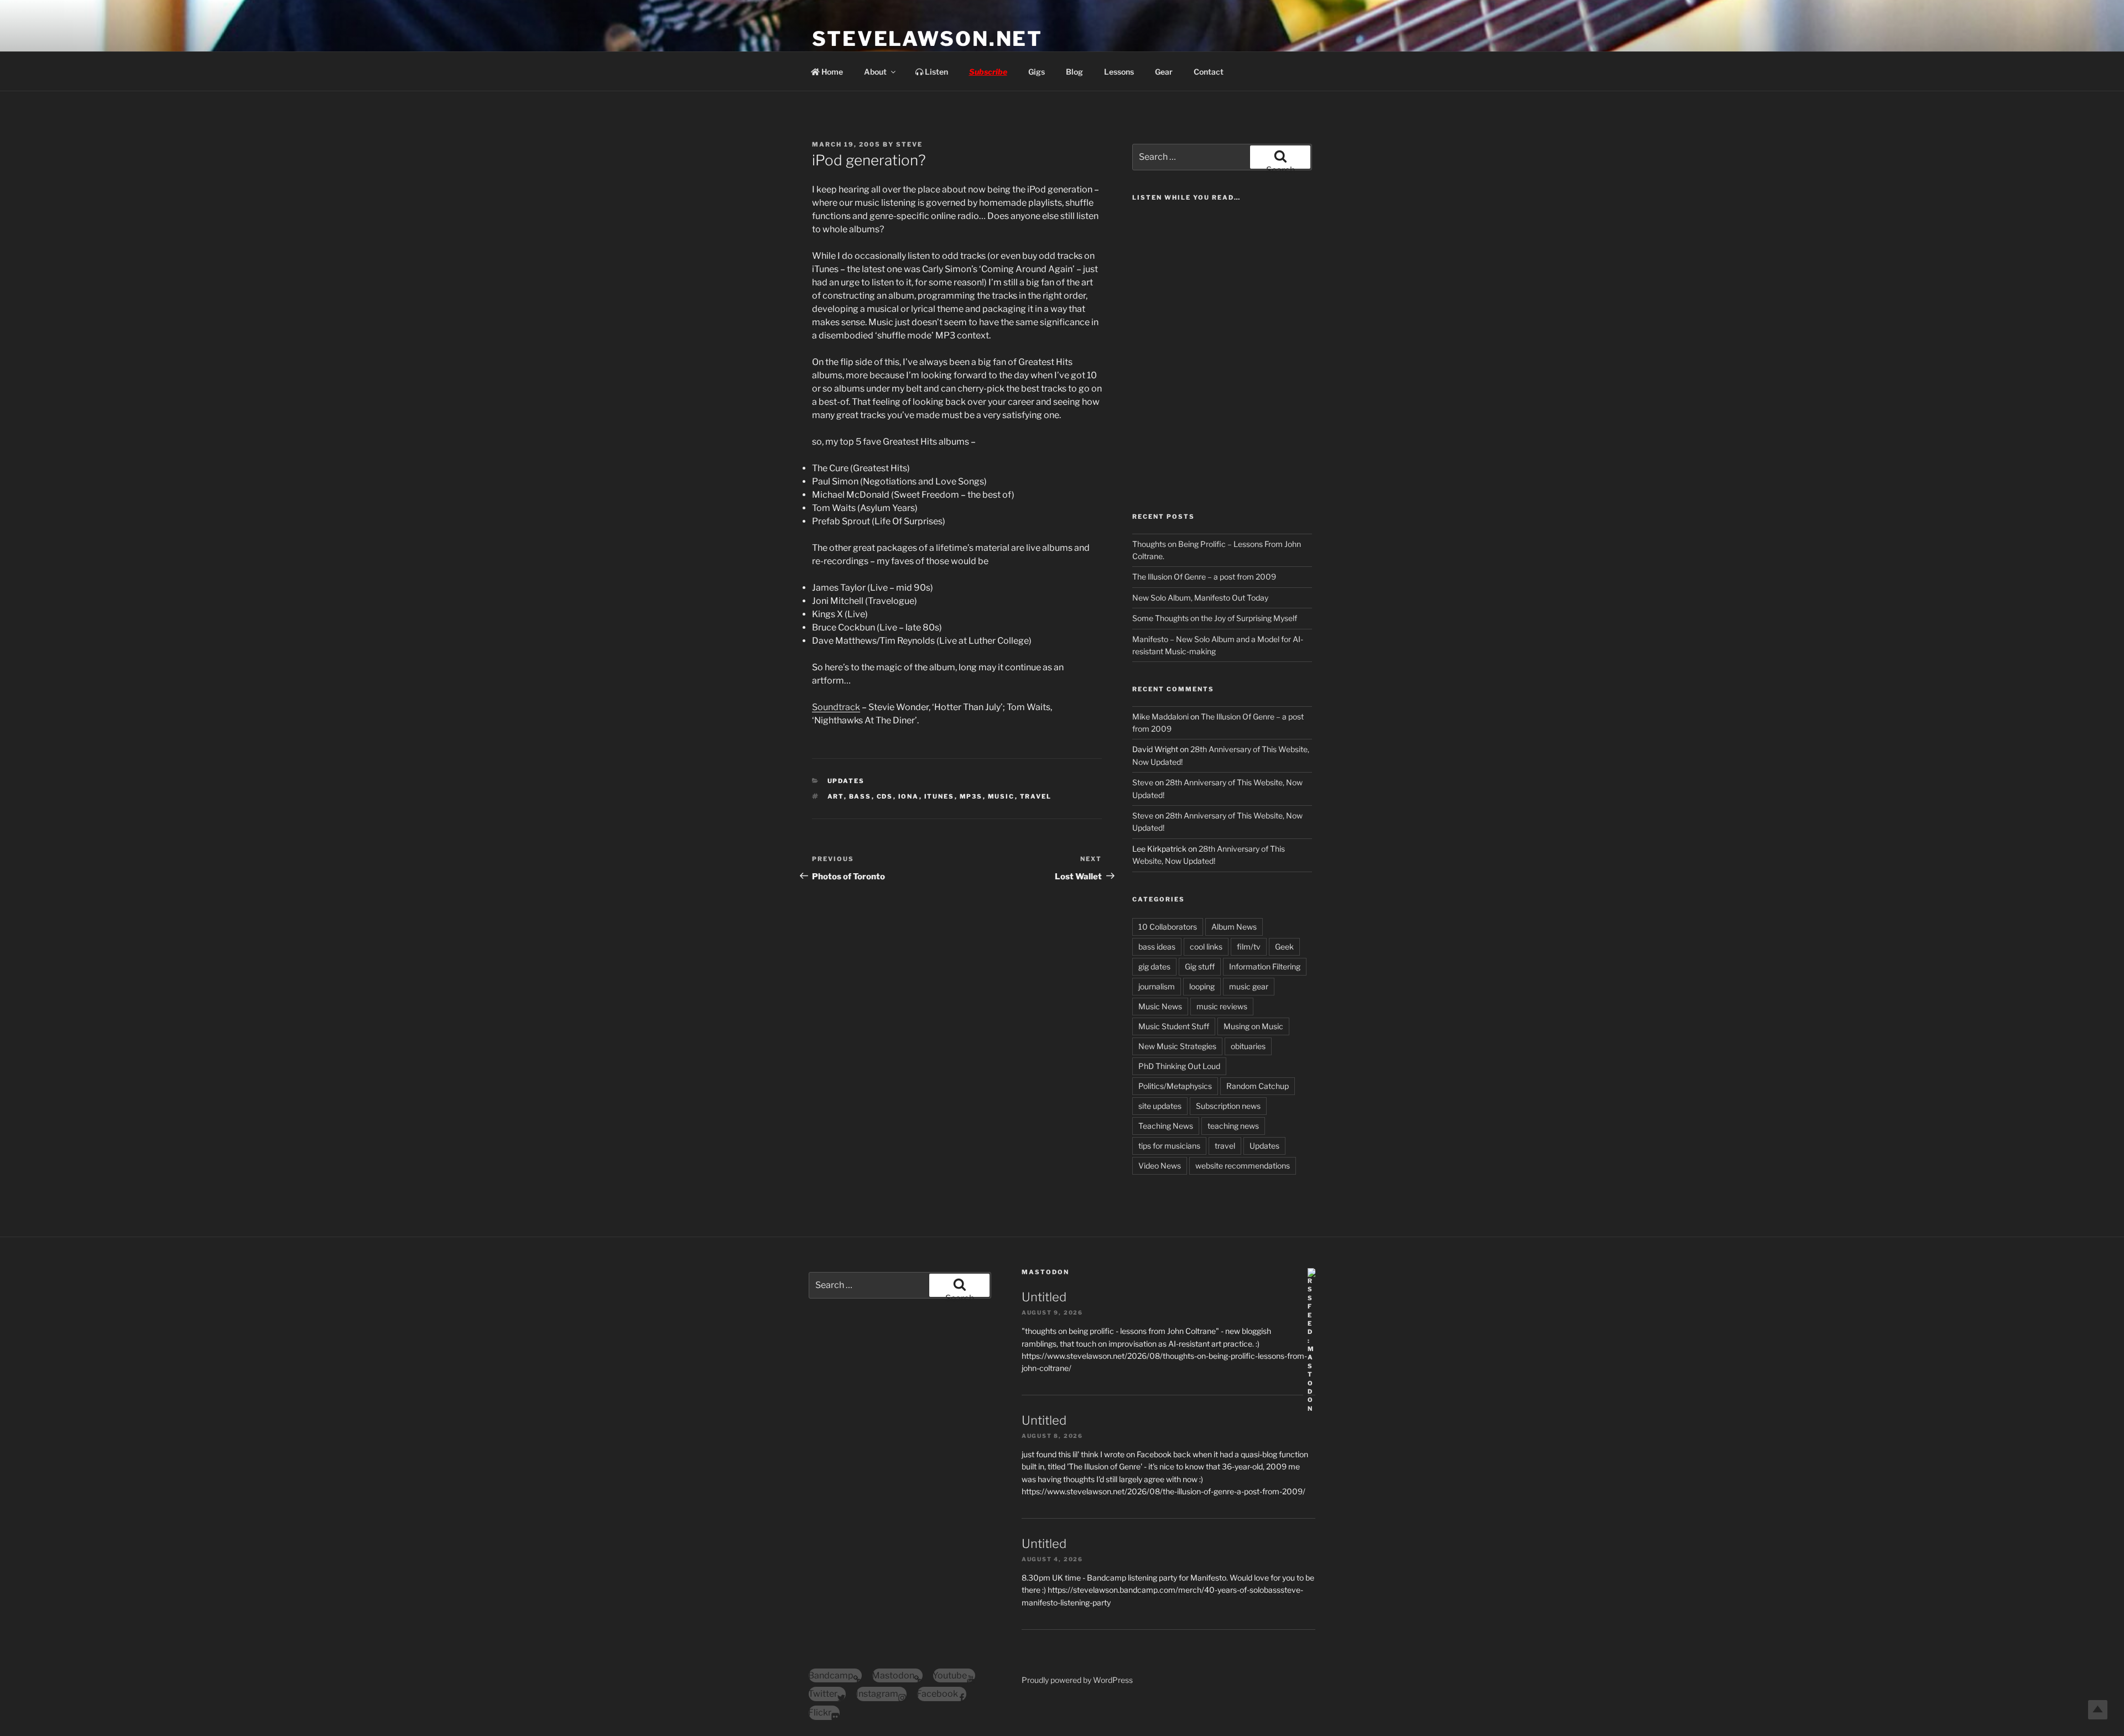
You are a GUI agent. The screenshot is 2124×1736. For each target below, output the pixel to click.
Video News (1160, 1166)
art (836, 796)
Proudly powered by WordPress (1077, 1680)
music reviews (1222, 1006)
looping (1202, 986)
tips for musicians (1169, 1146)
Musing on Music (1253, 1026)
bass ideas (1157, 947)
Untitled (1044, 1297)
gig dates (1154, 966)
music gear (1249, 986)
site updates (1160, 1106)
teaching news (1233, 1126)
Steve (909, 144)
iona (909, 796)
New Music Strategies (1177, 1046)
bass (860, 796)
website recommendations (1243, 1166)
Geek (1284, 947)
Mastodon (1045, 1272)
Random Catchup (1258, 1086)
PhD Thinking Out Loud (1179, 1066)
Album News (1234, 927)
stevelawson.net (927, 39)
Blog (1074, 72)
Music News (1160, 1006)
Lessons (1119, 72)
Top (2098, 1710)
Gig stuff (1200, 966)
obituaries (1248, 1046)
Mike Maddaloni (1160, 716)
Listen (936, 72)
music (1001, 796)
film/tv (1249, 947)
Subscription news (1228, 1106)
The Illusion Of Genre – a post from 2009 (1204, 577)
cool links (1206, 947)
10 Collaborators (1168, 927)
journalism (1157, 986)
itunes (939, 796)
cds (885, 796)
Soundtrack (836, 707)
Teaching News (1166, 1126)
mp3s (971, 796)
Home (831, 72)
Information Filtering (1265, 966)
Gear (1164, 72)
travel (1036, 796)
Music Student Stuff (1174, 1026)
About (875, 72)
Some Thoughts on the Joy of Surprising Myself (1215, 618)
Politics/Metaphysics (1175, 1086)
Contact (1209, 72)
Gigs (1037, 72)
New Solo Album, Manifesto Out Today (1200, 598)
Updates (846, 781)
